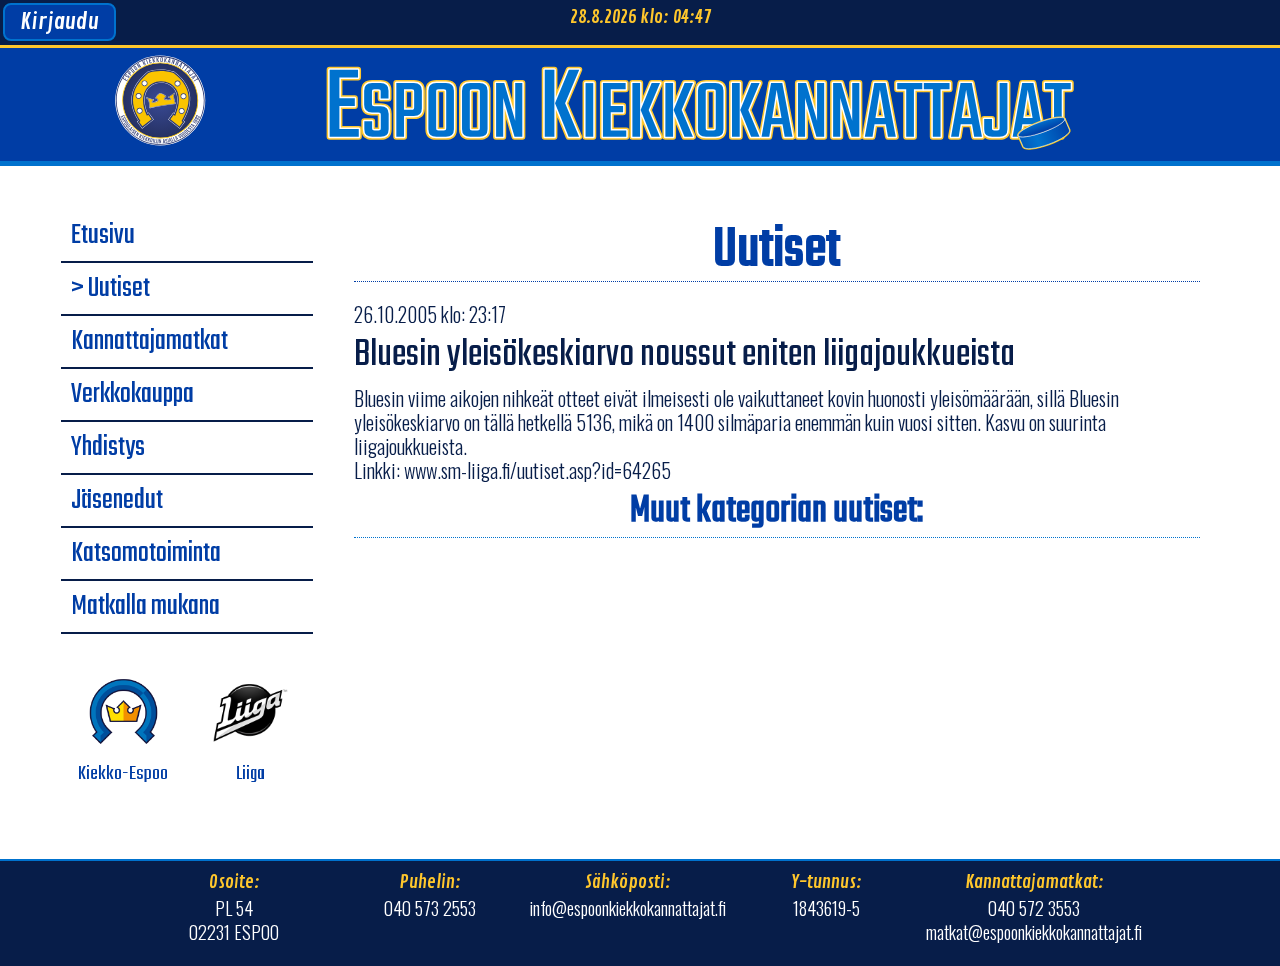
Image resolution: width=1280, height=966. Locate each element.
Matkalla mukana (145, 607)
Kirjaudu (59, 22)
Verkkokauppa (132, 395)
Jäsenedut (117, 501)
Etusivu (103, 236)
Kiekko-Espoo (123, 774)
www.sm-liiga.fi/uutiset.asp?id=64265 (537, 470)
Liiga (250, 774)
